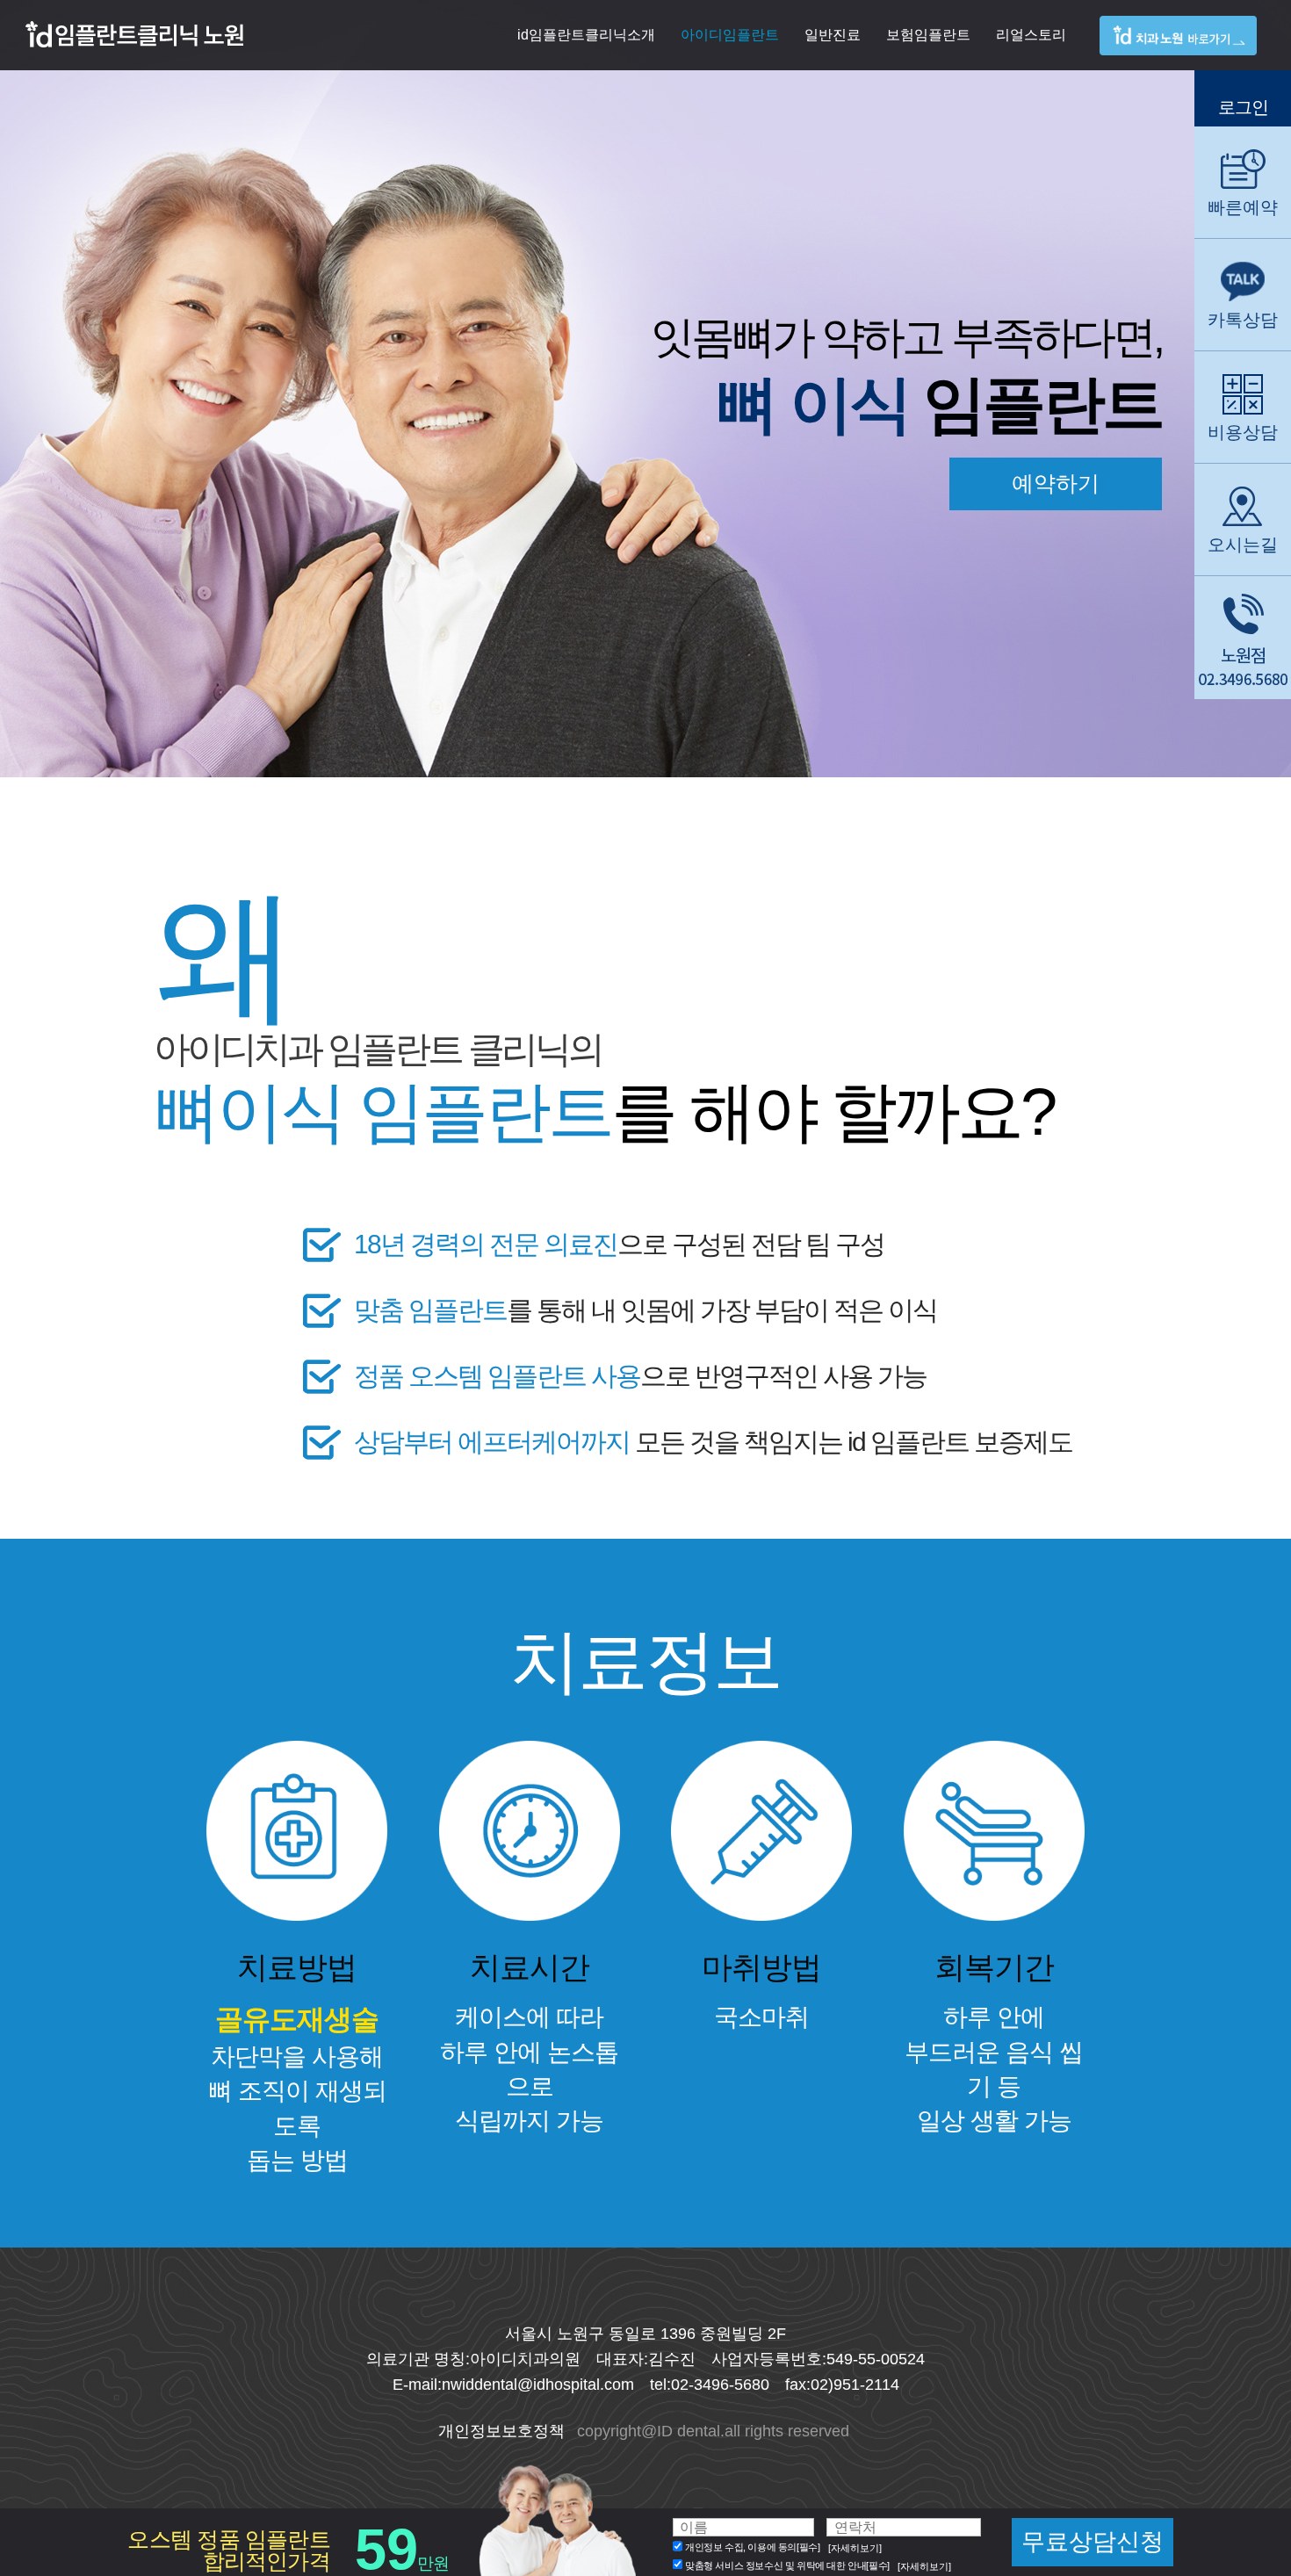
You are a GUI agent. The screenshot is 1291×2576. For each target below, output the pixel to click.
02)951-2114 (855, 2385)
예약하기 (1056, 483)
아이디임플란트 (730, 35)
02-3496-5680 (720, 2385)
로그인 (1243, 107)
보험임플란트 (928, 35)
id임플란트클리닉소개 (586, 35)
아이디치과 (1190, 51)
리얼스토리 (1031, 35)
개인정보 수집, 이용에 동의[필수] (752, 2548)
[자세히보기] (855, 2548)
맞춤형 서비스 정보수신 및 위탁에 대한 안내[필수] (787, 2565)
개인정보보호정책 (501, 2431)
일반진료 (833, 35)
